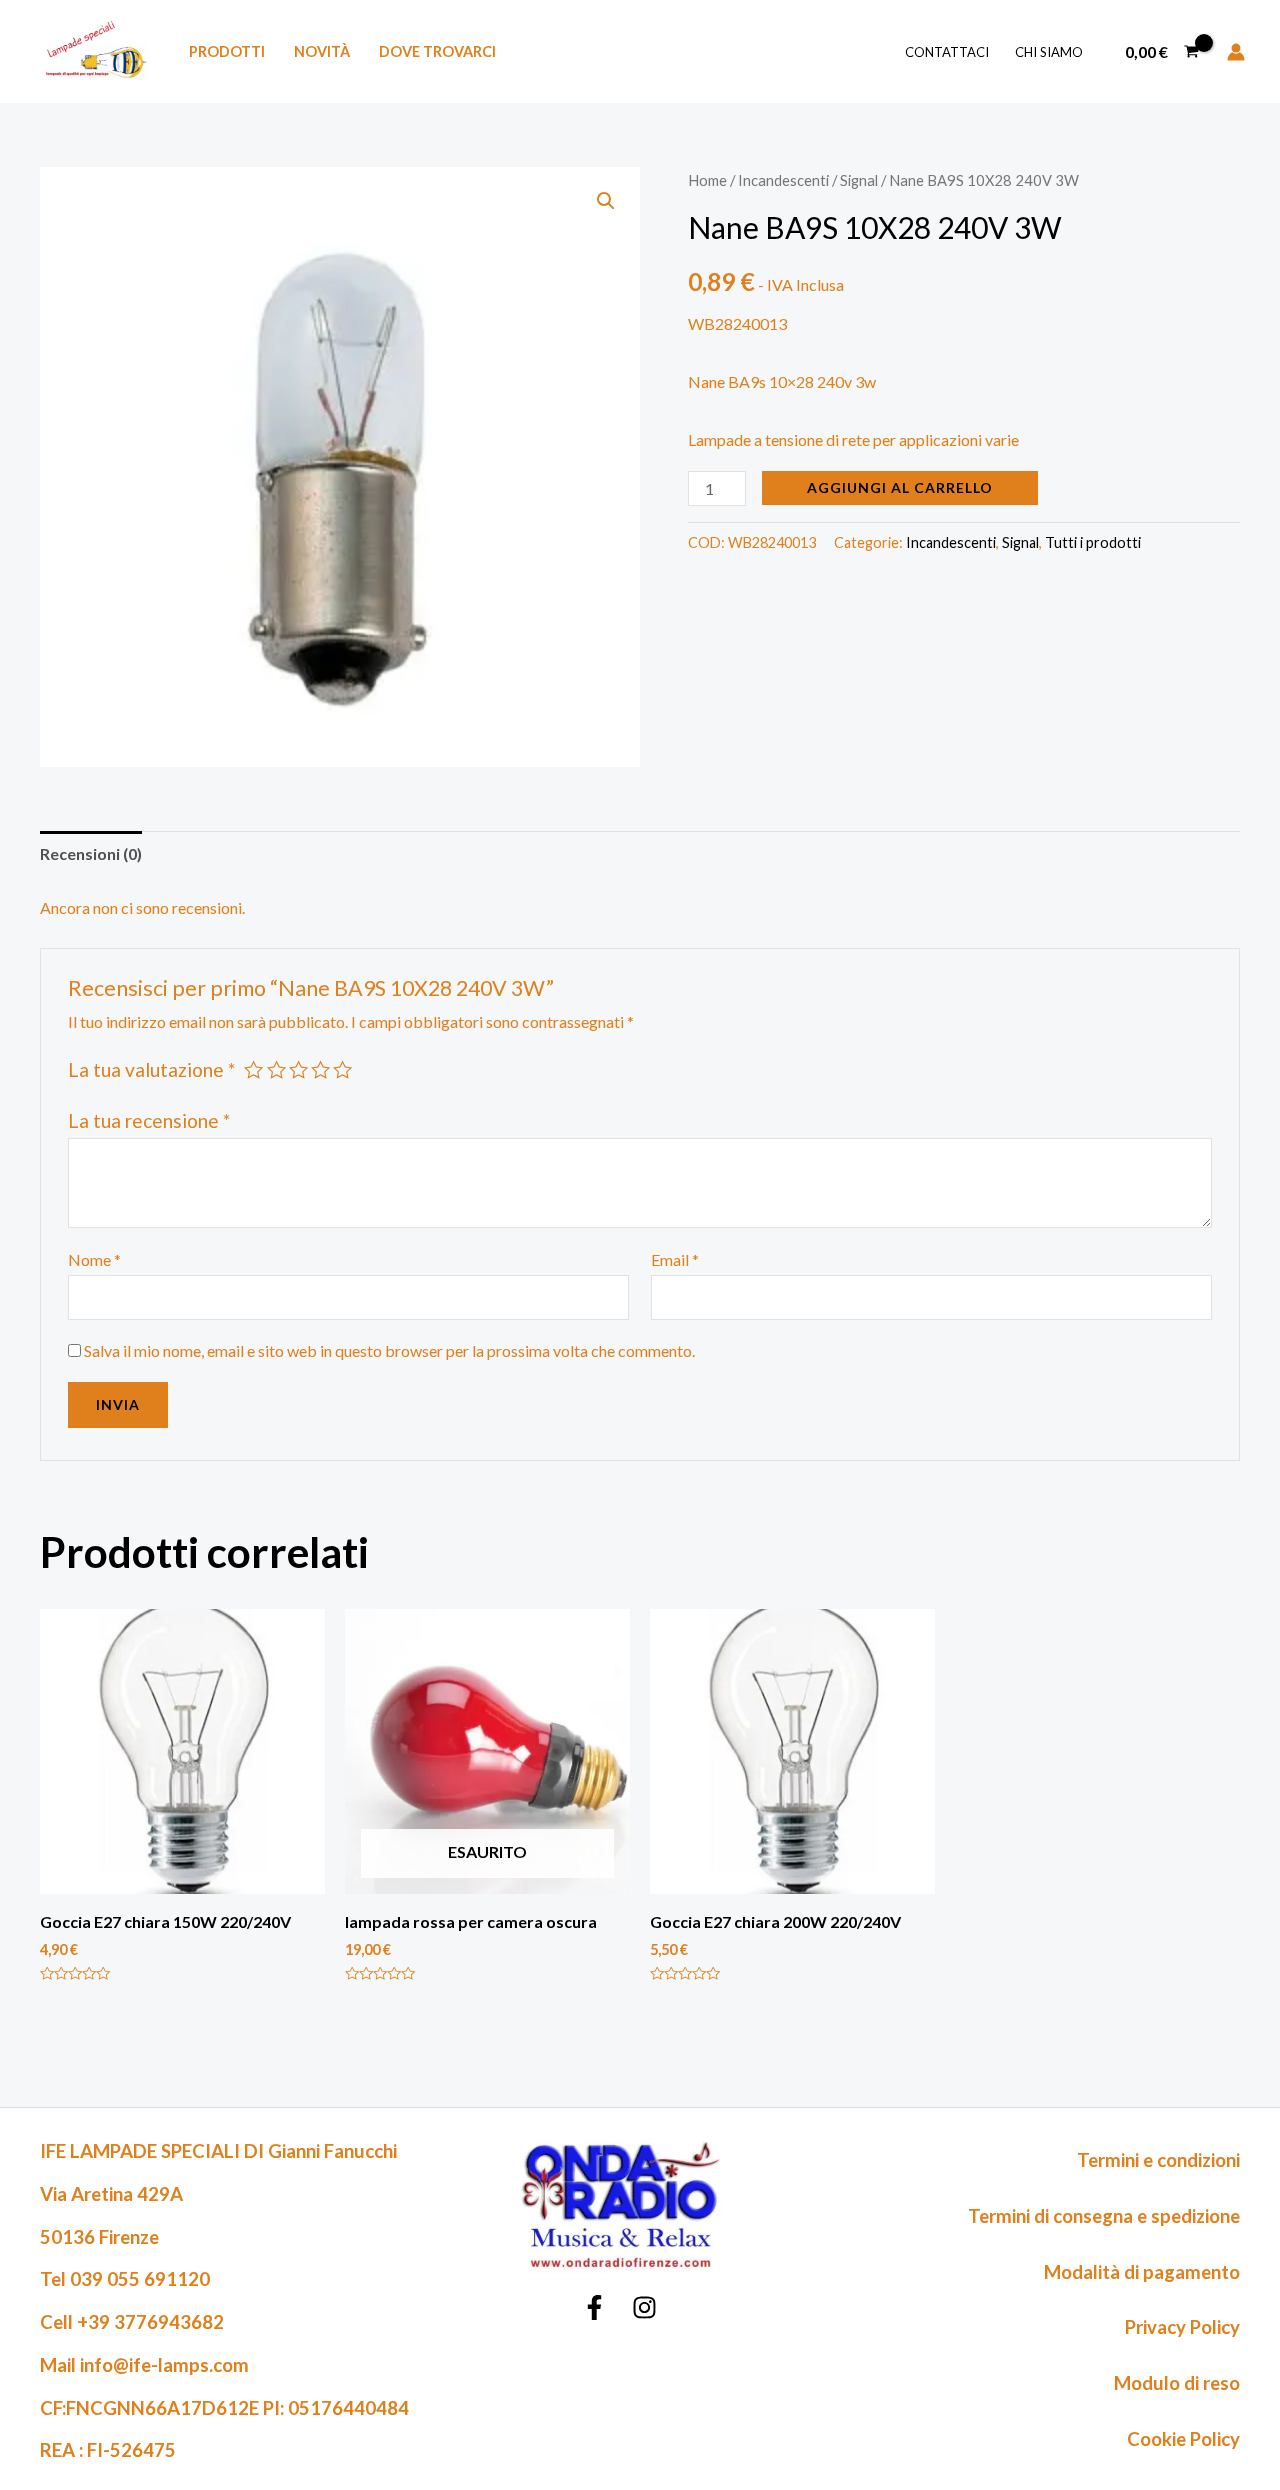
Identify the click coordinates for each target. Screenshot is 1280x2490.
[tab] (91, 854)
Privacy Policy (1182, 2327)
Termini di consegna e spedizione (1104, 2216)
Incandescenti (783, 180)
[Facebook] (594, 2307)
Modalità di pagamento (1142, 2272)
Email (675, 1259)
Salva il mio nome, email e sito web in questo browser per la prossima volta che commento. (389, 1350)
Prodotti (227, 51)
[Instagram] (644, 2307)
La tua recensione (149, 1120)
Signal (859, 180)
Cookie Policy (1183, 2439)
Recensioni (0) (91, 853)
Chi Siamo (1049, 52)
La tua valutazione (151, 1069)
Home (707, 180)
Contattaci (947, 52)
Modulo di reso (1177, 2383)
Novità (322, 51)
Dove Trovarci (437, 51)
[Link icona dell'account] (1236, 52)
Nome (94, 1259)
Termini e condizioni (1158, 2160)
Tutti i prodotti (1093, 542)
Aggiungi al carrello (900, 487)
